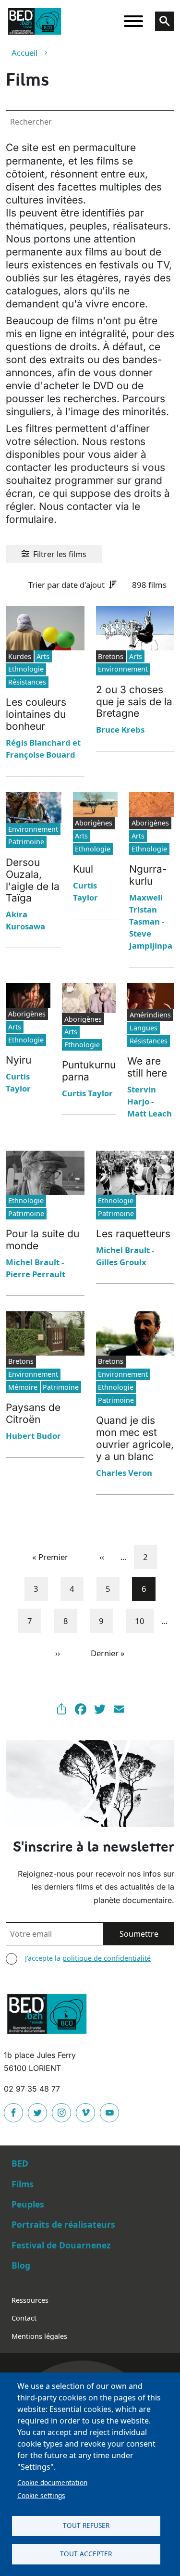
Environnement (123, 669)
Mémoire (23, 1387)
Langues (144, 1028)
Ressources (30, 2300)
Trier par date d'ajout (66, 585)
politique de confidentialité (107, 1958)
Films (23, 2184)
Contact (24, 2318)
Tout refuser (86, 2525)
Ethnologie (26, 669)
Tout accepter (86, 2554)
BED (20, 2163)
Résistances (27, 682)
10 (144, 1621)
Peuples (28, 2204)
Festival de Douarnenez (61, 2245)
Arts (43, 656)
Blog (21, 2265)
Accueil (24, 53)
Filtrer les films (60, 554)
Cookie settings (41, 2495)
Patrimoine (26, 842)
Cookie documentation (52, 2482)
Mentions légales (39, 2336)
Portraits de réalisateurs (63, 2224)
